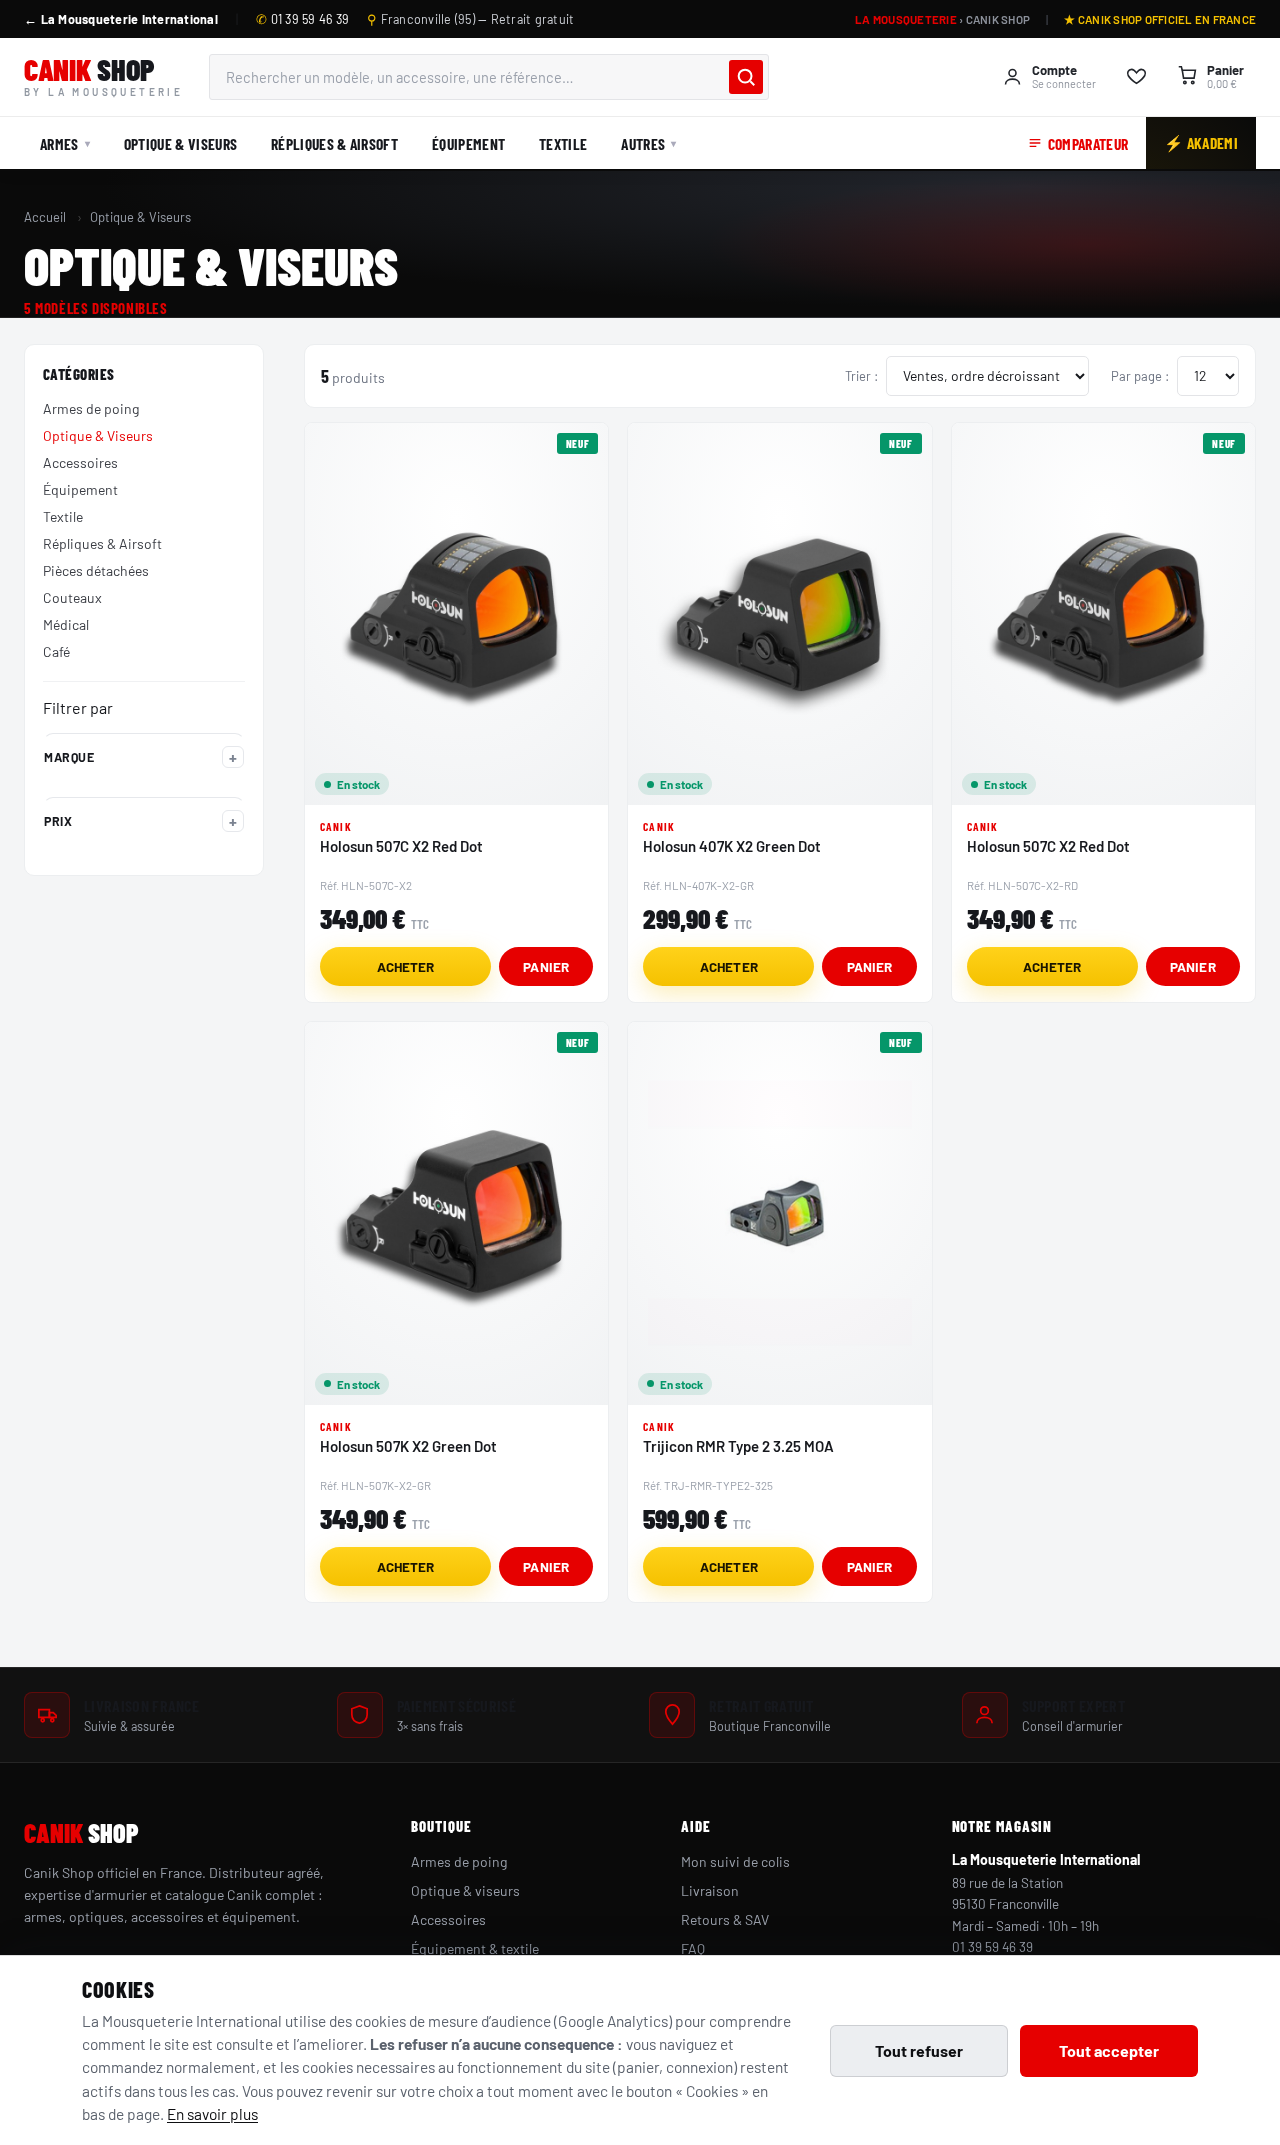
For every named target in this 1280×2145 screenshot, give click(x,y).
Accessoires (80, 462)
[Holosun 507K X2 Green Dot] (456, 1213)
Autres (643, 143)
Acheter (406, 966)
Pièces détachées (96, 570)
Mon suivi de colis (735, 1861)
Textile (563, 143)
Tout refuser (919, 2050)
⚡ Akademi (1201, 142)
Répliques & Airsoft (334, 143)
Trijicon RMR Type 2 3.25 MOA (738, 1446)
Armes (59, 143)
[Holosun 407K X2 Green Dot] (779, 614)
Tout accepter (1109, 2050)
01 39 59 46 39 (302, 19)
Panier (546, 966)
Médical (66, 624)
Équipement (468, 143)
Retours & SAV (725, 1919)
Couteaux (72, 597)
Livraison (710, 1890)
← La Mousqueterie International (121, 19)
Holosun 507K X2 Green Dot (408, 1446)
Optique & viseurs (465, 1890)
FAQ (693, 1948)
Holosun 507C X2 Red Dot (401, 846)
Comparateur (1088, 143)
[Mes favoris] (1136, 77)
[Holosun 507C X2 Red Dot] (456, 614)
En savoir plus (212, 2113)
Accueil (45, 217)
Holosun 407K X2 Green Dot (732, 846)
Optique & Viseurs (180, 143)
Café (56, 651)
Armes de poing (91, 408)
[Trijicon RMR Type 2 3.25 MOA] (779, 1213)
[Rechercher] (746, 77)
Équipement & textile (475, 1948)
